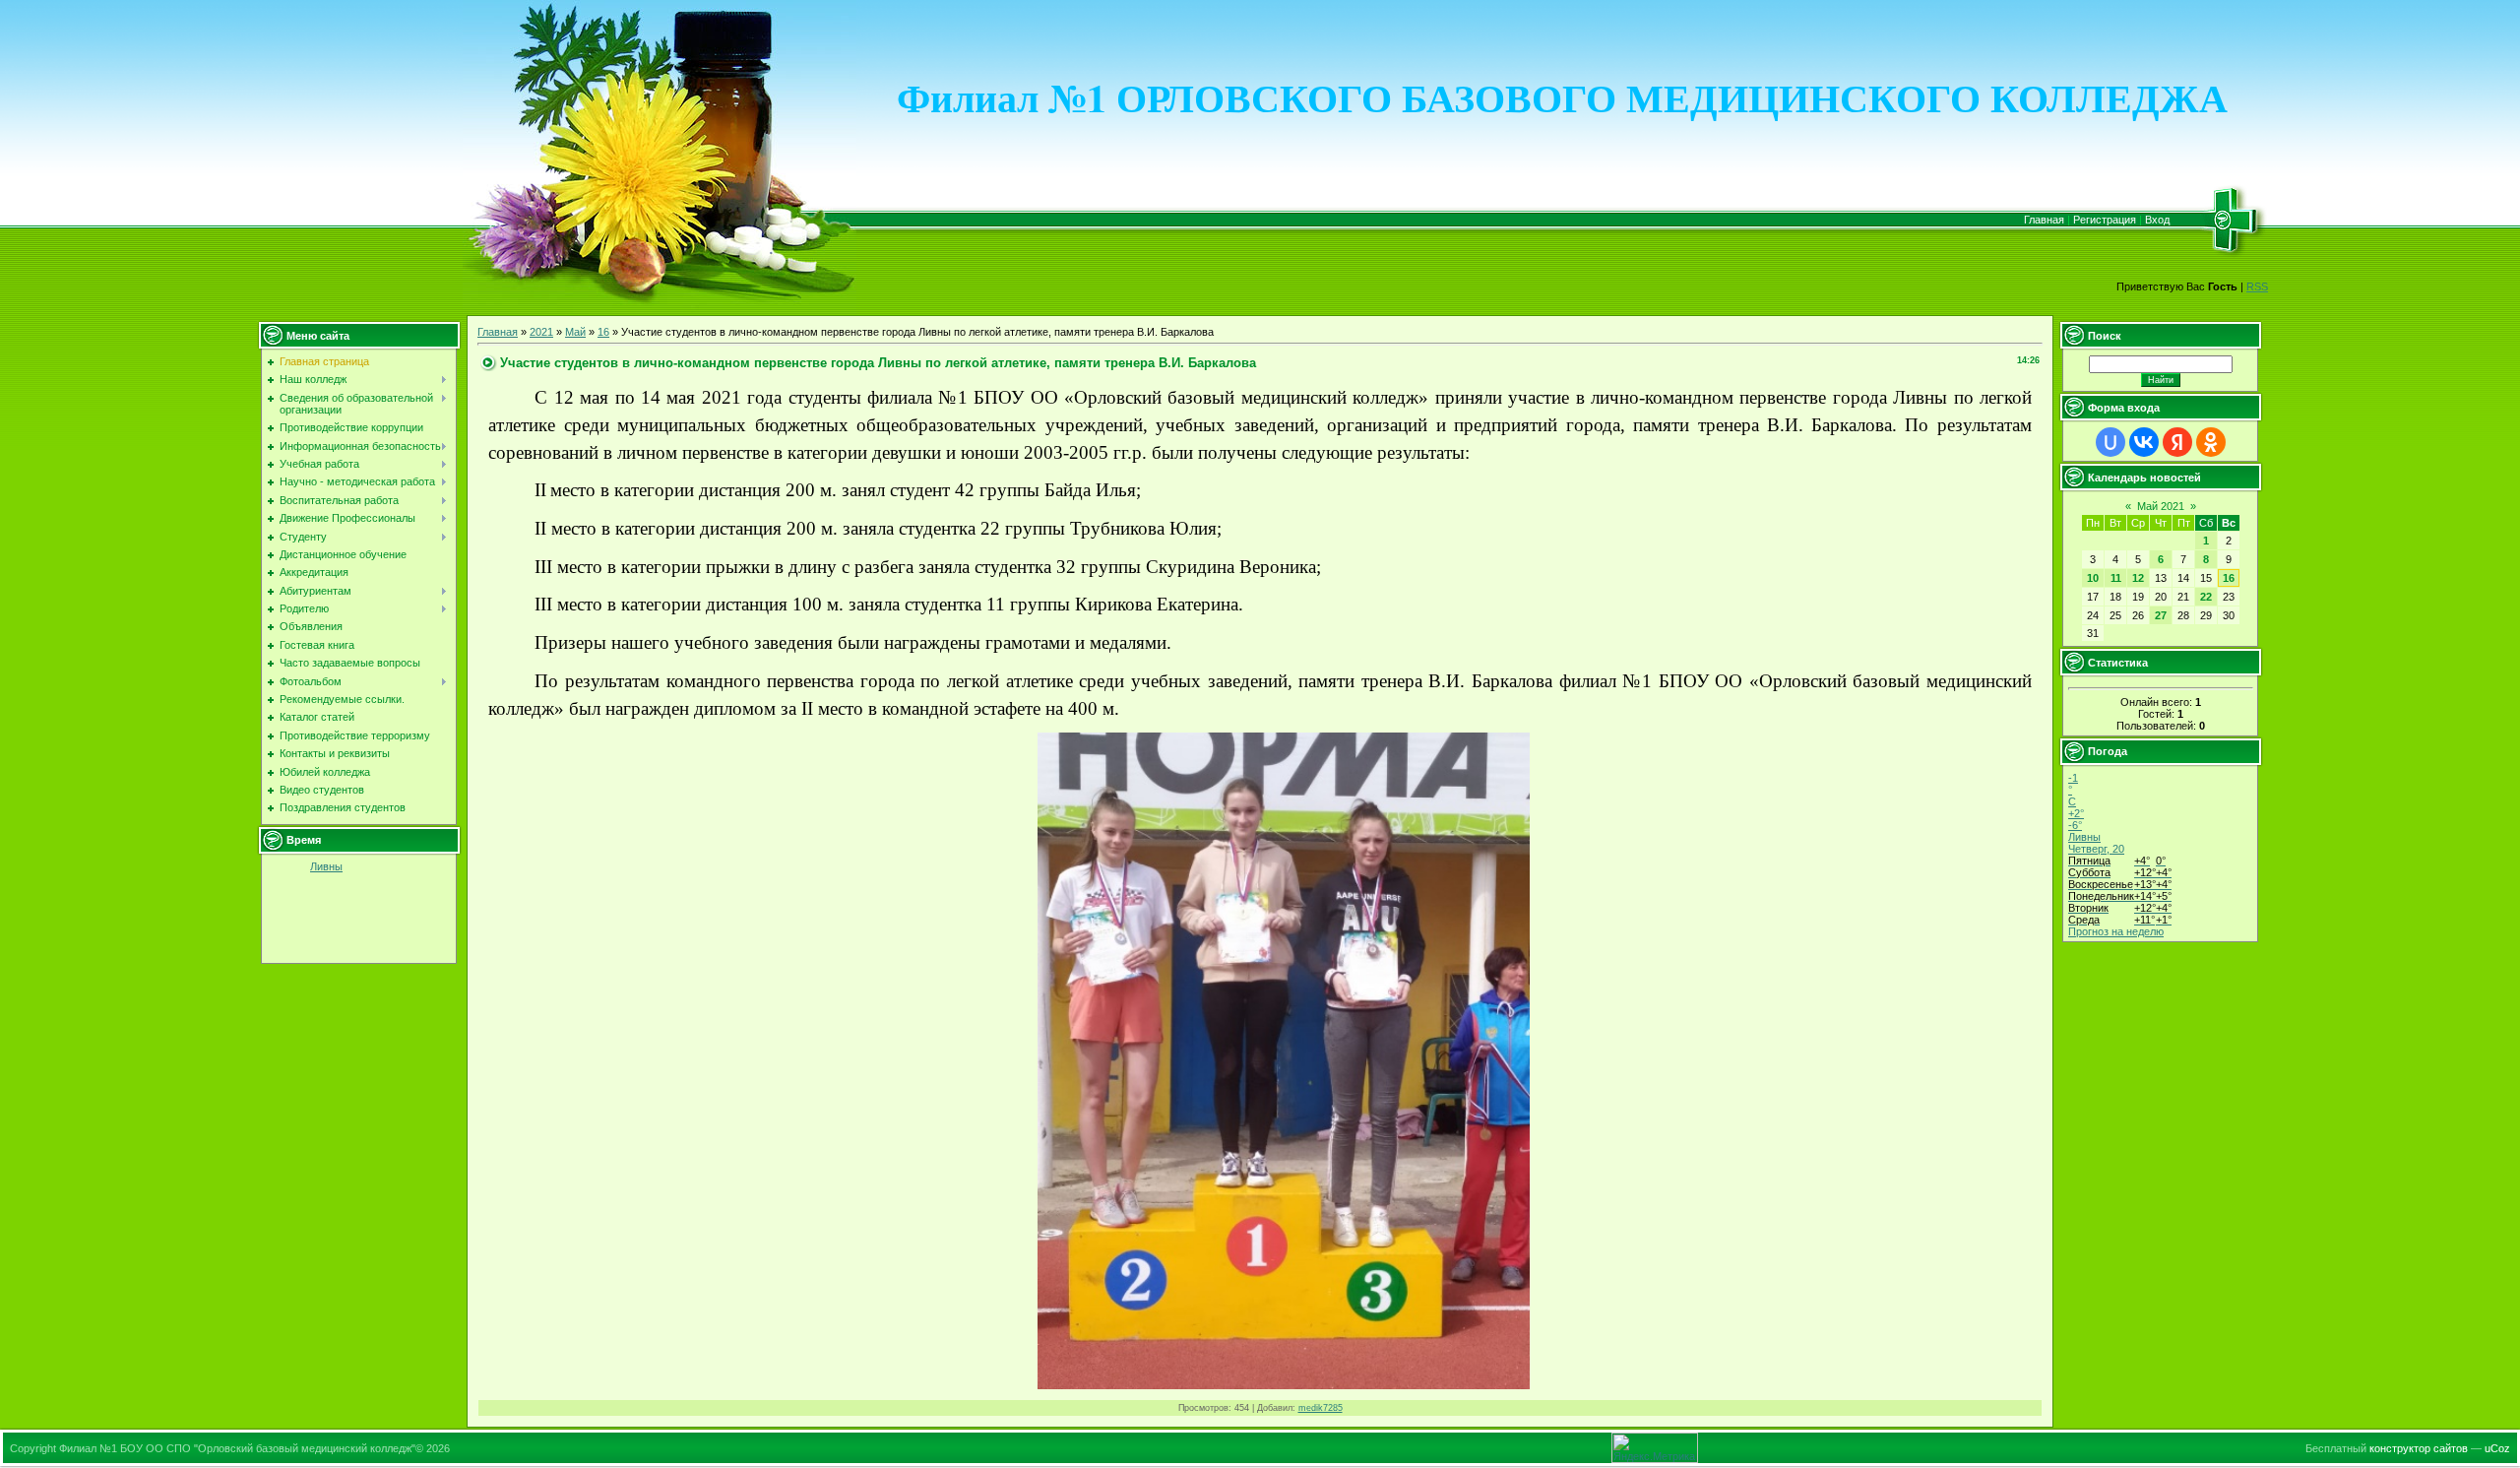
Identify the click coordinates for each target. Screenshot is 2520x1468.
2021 (541, 332)
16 (603, 332)
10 (2093, 578)
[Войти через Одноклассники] (2211, 442)
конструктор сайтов (2419, 1448)
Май (575, 332)
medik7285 (1321, 1408)
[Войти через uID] (2110, 442)
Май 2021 (2161, 506)
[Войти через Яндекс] (2177, 442)
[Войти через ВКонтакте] (2144, 442)
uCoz (2497, 1448)
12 (2138, 578)
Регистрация (2105, 220)
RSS (2257, 287)
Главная (2044, 220)
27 (2161, 615)
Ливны (326, 866)
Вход (2157, 220)
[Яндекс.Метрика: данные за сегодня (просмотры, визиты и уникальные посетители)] (1655, 1448)
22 (2206, 597)
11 (2116, 578)
